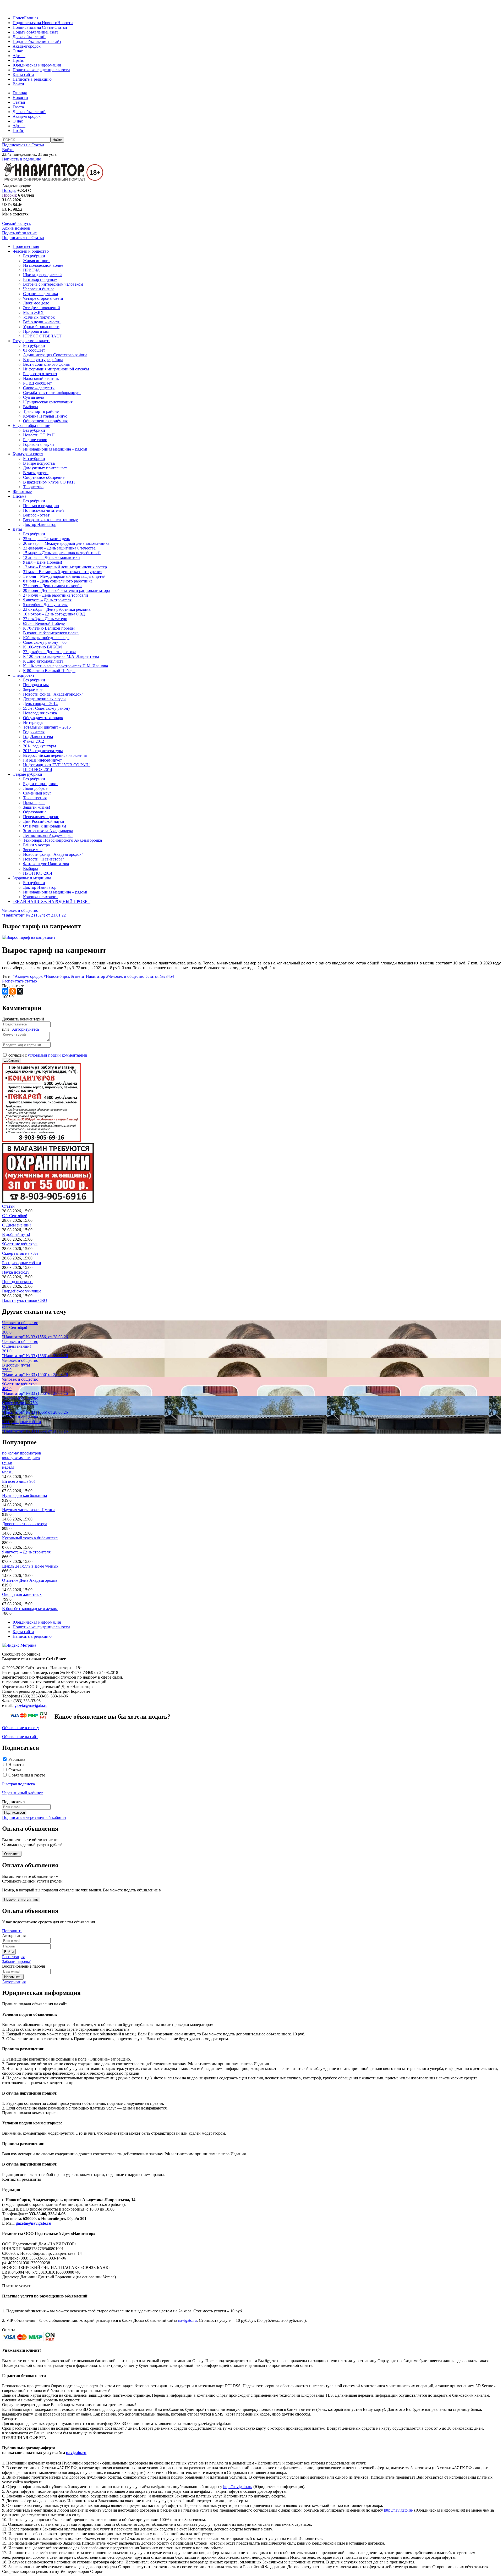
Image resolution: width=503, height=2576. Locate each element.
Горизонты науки (39, 444)
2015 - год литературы (43, 751)
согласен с (48, 1055)
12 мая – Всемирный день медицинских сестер (65, 567)
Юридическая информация (37, 65)
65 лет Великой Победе (44, 623)
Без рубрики (34, 256)
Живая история (37, 261)
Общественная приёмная (45, 421)
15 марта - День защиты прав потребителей (62, 553)
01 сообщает (34, 350)
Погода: (9, 190)
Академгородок (27, 46)
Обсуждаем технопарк (43, 718)
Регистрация (13, 1957)
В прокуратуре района (43, 360)
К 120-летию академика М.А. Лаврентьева (61, 656)
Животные (22, 492)
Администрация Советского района (55, 355)
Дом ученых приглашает (45, 468)
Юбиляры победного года (46, 638)
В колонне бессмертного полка (51, 633)
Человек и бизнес (39, 289)
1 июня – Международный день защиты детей (64, 576)
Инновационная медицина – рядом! (55, 449)
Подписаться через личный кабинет (34, 1817)
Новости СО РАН (39, 435)
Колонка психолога (40, 897)
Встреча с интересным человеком (53, 284)
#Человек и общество (125, 976)
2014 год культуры (40, 746)
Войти (18, 84)
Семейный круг (37, 793)
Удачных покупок (39, 317)
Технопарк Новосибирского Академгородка (62, 840)
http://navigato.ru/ (238, 2487)
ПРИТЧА (32, 270)
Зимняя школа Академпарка (48, 831)
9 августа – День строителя (47, 600)
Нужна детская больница (24, 1495)
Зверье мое (33, 689)
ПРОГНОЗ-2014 (38, 770)
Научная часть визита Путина (29, 1510)
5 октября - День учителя (45, 605)
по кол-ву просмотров (22, 1453)
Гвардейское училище (22, 1291)
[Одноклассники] (13, 991)
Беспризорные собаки (22, 1263)
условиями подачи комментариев (58, 1055)
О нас (18, 51)
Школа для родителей (42, 275)
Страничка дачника (40, 294)
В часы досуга (36, 473)
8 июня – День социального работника (58, 581)
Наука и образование (31, 426)
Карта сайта (23, 74)
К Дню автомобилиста (43, 661)
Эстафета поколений (42, 308)
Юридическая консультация (48, 402)
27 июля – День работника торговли (56, 595)
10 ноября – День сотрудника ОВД (54, 614)
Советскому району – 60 (45, 642)
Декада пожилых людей (44, 699)
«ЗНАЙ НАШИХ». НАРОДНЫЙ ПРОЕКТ (51, 901)
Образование (35, 812)
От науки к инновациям (45, 826)
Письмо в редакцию (41, 506)
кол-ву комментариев (21, 1458)
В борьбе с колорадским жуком (30, 1609)
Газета (53, 32)
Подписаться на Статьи (34, 27)
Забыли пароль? (16, 1961)
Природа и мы (36, 331)
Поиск (18, 18)
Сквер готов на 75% (20, 1253)
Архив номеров (16, 228)
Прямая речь (34, 803)
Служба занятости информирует (52, 393)
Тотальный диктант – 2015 (47, 727)
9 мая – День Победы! (43, 562)
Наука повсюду (16, 1272)
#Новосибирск (57, 976)
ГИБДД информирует (42, 760)
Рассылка (17, 1759)
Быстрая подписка (18, 1784)
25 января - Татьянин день (47, 539)
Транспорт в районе (41, 411)
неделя (8, 1467)
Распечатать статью (20, 981)
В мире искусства (39, 463)
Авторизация (14, 1982)
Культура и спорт (28, 454)
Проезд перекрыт (18, 1282)
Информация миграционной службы (56, 369)
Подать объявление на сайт (37, 41)
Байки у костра (36, 845)
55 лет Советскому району (47, 708)
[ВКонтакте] (5, 991)
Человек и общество (31, 251)
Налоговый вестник (41, 378)
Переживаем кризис (41, 817)
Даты (17, 529)
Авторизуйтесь (26, 1029)
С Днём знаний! (17, 1225)
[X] (20, 991)
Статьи (61, 27)
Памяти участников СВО (25, 1300)
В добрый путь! (16, 1234)
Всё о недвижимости (42, 322)
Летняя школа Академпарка (48, 835)
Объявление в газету (21, 1728)
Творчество (33, 487)
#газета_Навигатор (88, 976)
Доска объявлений (29, 37)
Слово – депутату (39, 388)
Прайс (18, 60)
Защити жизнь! (37, 807)
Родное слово (35, 440)
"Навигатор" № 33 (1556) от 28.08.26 (35, 1337)
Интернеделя (35, 722)
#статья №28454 (160, 976)
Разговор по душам (40, 279)
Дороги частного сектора (25, 1524)
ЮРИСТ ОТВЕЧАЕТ (42, 336)
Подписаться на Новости (35, 23)
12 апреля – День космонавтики (51, 557)
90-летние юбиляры (20, 1244)
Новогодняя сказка (40, 713)
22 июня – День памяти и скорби (52, 586)
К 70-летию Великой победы (49, 628)
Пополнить (12, 1931)
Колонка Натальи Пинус (45, 416)
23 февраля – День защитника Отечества (59, 548)
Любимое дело (36, 303)
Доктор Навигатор (40, 524)
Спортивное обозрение (44, 477)
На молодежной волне (43, 265)
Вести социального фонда (46, 364)
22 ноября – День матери (45, 619)
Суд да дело (34, 397)
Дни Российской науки (44, 821)
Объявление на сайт (20, 1737)
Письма (19, 496)
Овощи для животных (22, 1594)
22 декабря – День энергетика (50, 652)
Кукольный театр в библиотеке (30, 1538)
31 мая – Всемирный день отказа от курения (63, 572)
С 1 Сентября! (15, 1216)
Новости (65, 23)
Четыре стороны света (43, 298)
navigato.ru (187, 2320)
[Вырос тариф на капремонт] (29, 937)
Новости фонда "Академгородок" (53, 694)
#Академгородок (28, 976)
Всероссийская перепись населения (55, 755)
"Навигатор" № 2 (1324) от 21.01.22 (34, 915)
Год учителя (34, 732)
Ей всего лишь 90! (18, 1481)
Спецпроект (23, 675)
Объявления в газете (27, 1775)
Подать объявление (30, 32)
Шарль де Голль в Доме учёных (30, 1566)
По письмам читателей (43, 510)
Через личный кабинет (22, 1793)
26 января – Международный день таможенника (66, 543)
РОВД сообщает (37, 383)
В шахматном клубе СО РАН (49, 482)
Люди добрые (35, 788)
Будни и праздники (40, 784)
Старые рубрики (27, 774)
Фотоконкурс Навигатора (46, 864)
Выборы (31, 407)
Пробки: (10, 195)
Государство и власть (31, 341)
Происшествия (26, 246)
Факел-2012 (34, 741)
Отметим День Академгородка (30, 1580)
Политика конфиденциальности (41, 70)
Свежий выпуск (17, 223)
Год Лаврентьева (38, 737)
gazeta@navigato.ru (31, 1705)
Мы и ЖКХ (33, 312)
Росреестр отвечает (40, 374)
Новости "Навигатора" (44, 859)
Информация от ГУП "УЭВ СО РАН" (57, 765)
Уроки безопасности (41, 327)
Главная (31, 18)
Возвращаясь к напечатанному (50, 520)
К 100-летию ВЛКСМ (42, 647)
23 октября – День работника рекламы (57, 609)
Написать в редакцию (32, 79)
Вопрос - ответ (36, 515)
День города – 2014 (40, 704)
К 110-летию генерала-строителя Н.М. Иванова (65, 666)
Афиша (19, 56)
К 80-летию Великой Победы (49, 671)
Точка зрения (35, 798)
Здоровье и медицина (32, 878)
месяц (7, 1472)
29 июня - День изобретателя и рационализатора (66, 590)
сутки (7, 1462)
